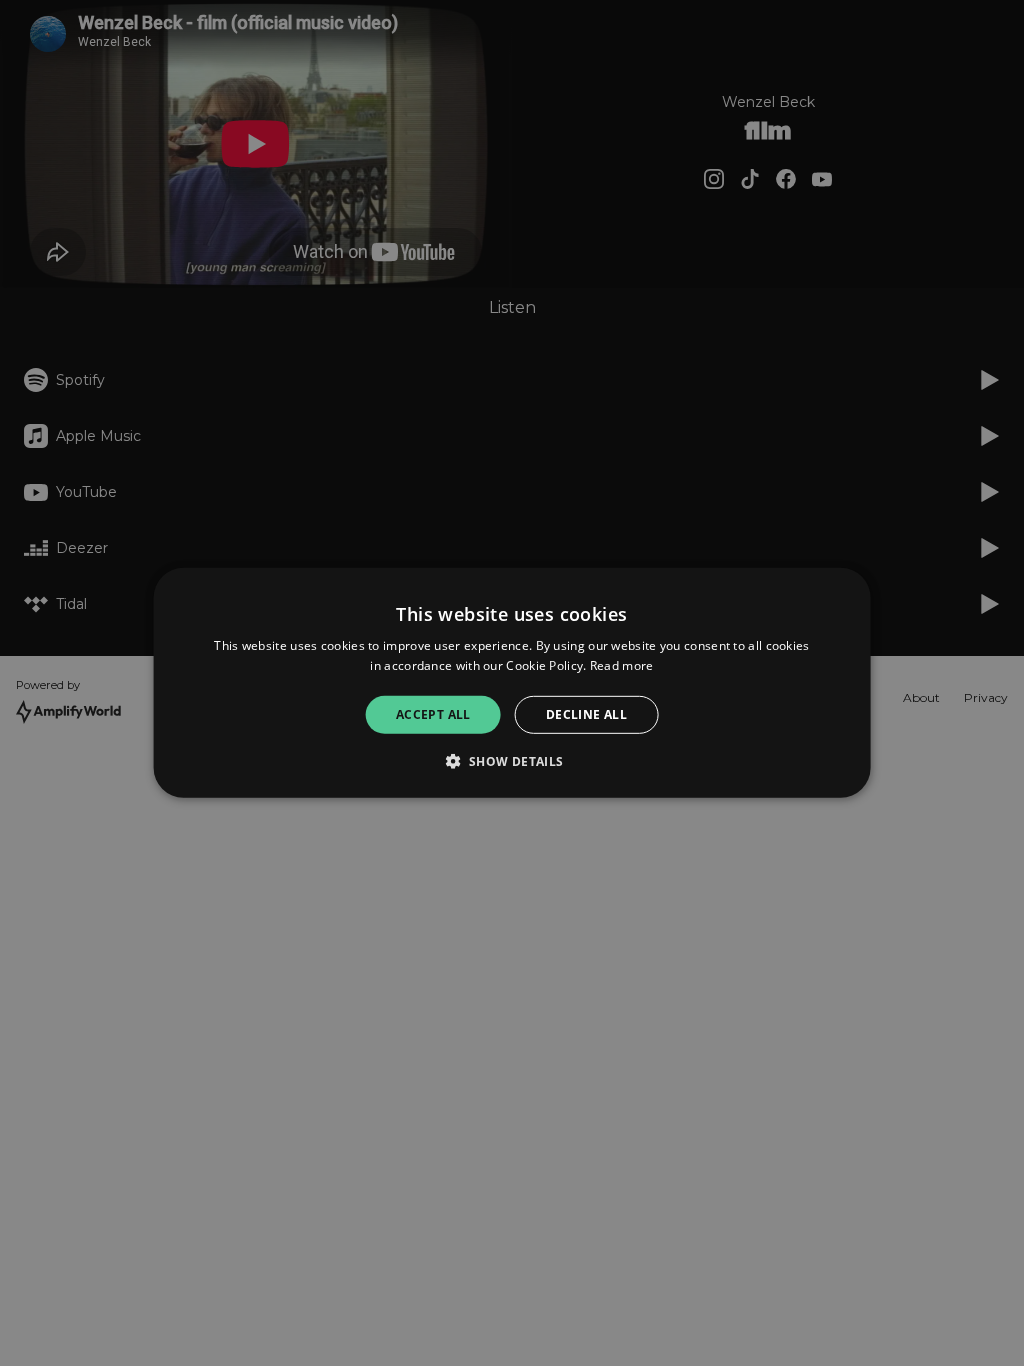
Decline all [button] (586, 714)
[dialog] (512, 683)
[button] (511, 761)
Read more (622, 665)
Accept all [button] (433, 714)
